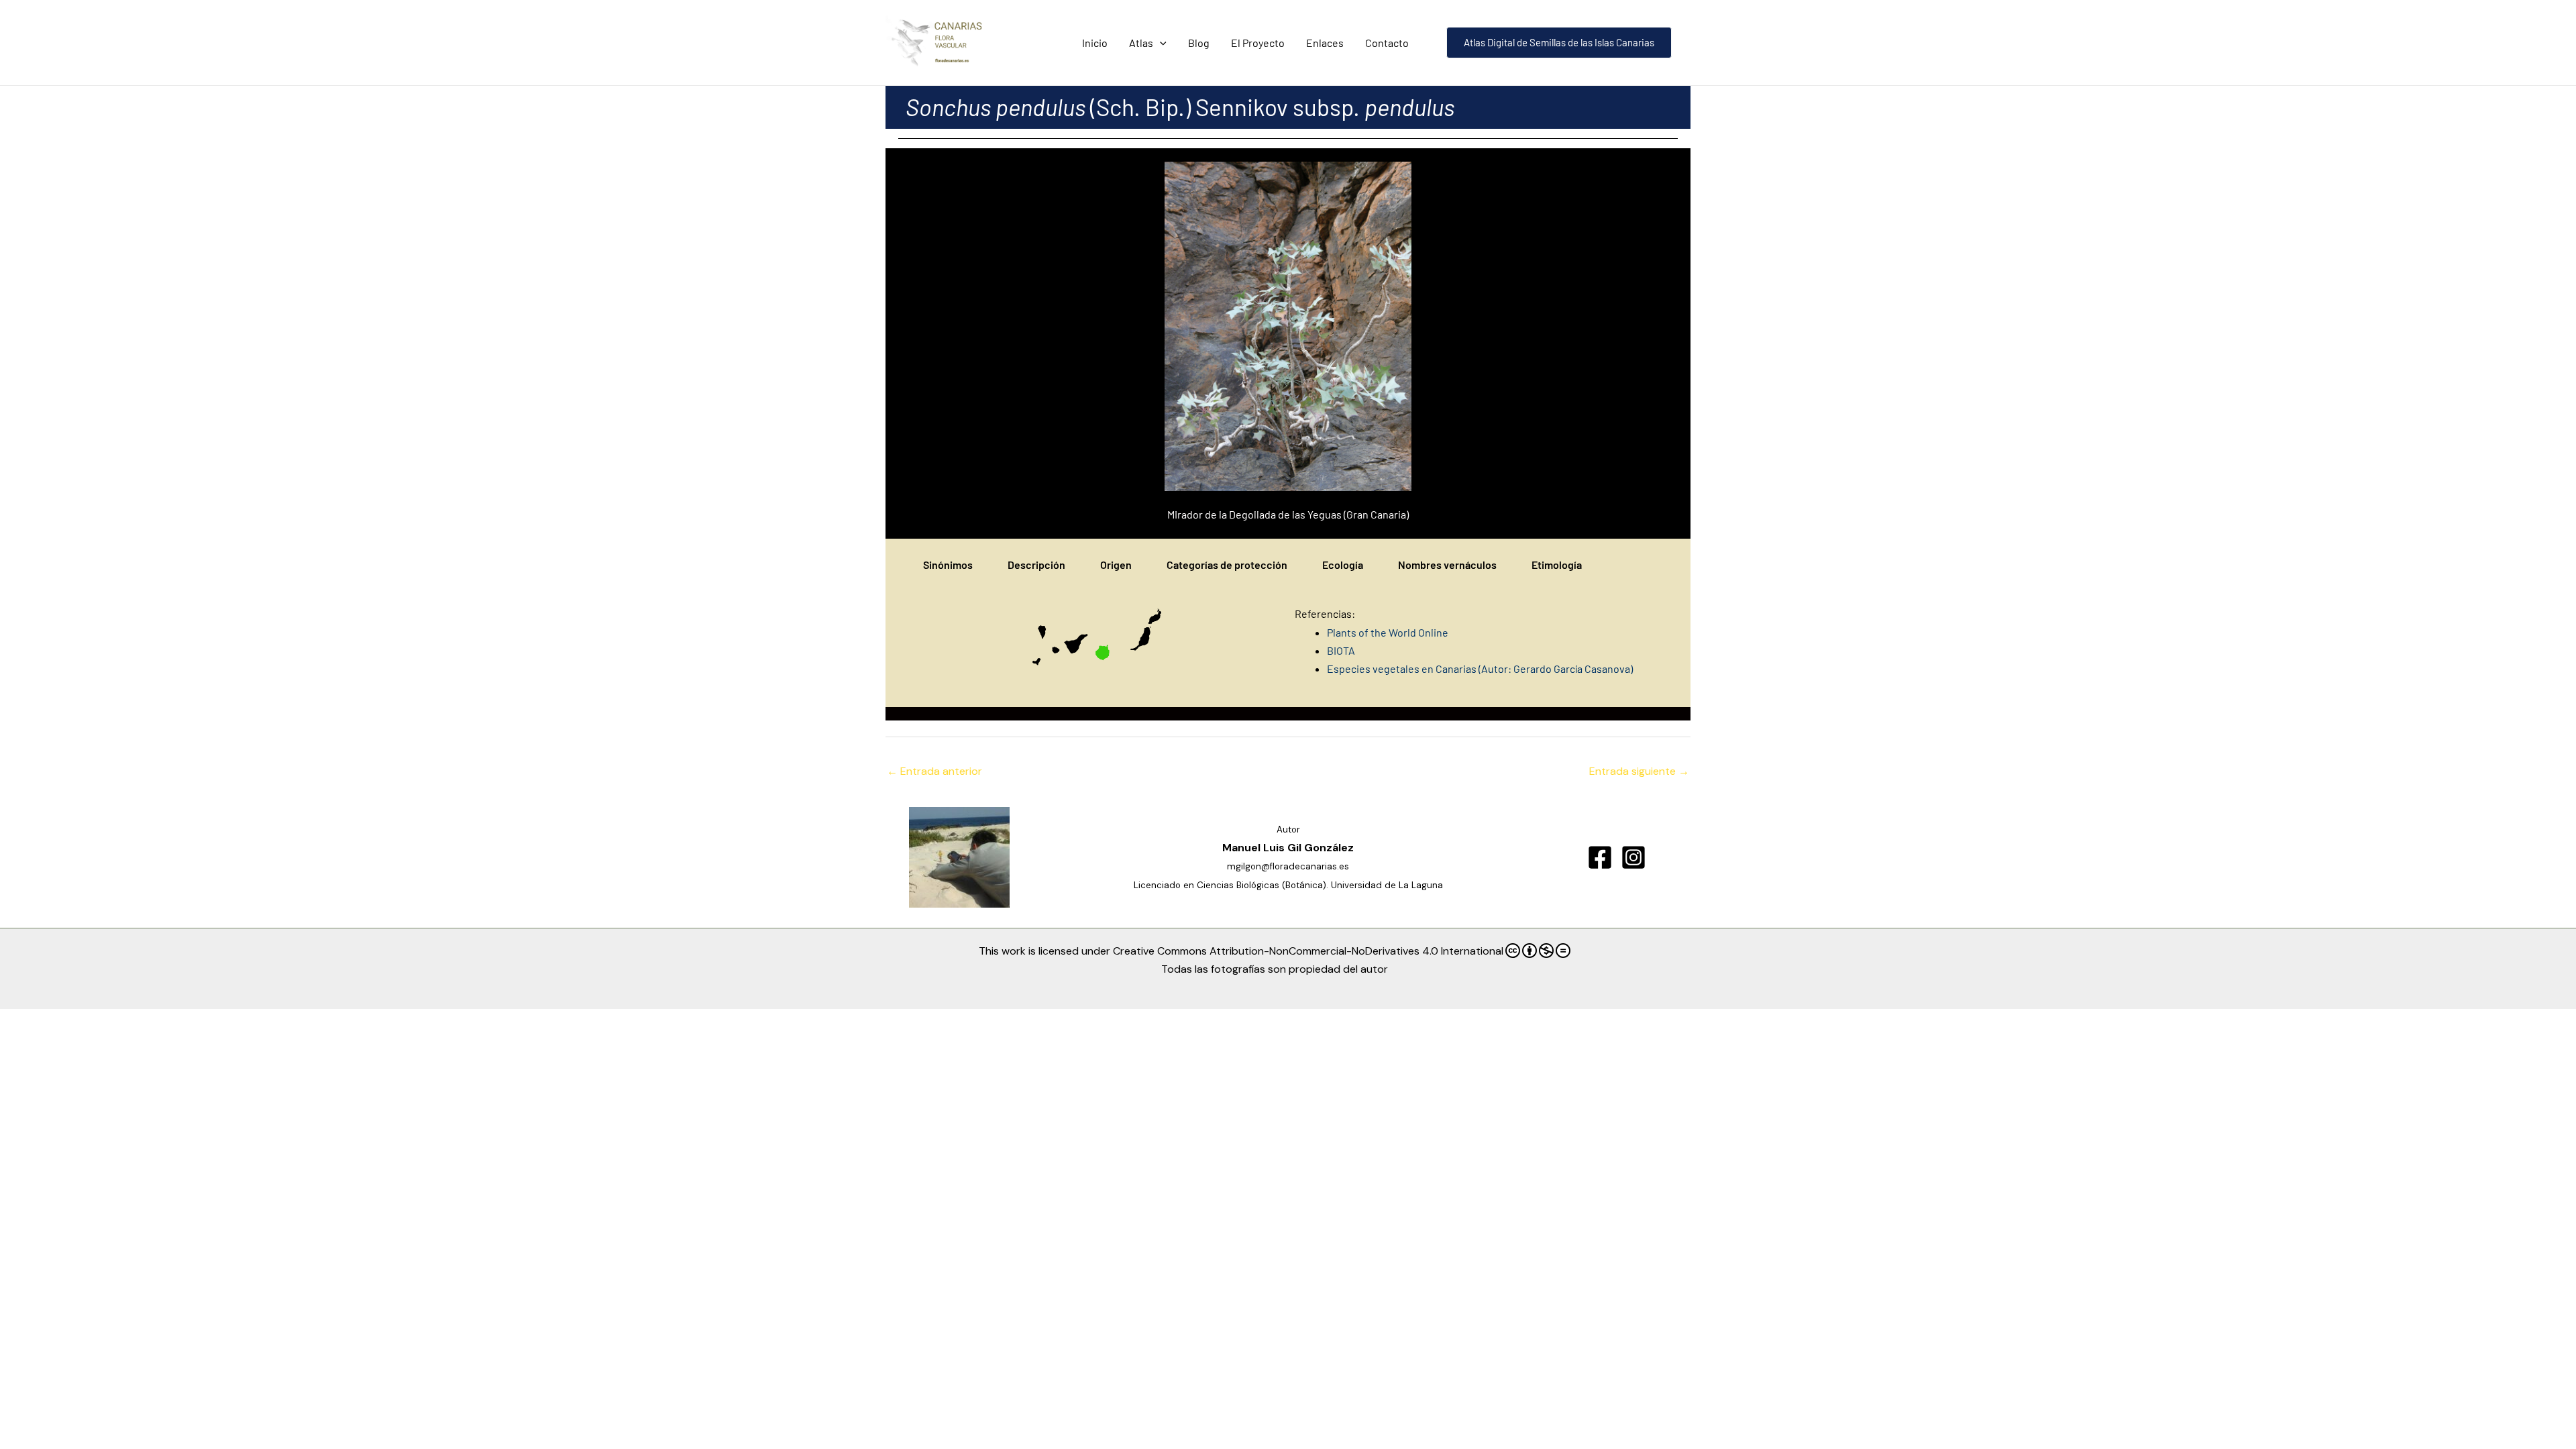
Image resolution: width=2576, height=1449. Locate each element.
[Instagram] (1633, 857)
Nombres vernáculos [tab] (1447, 565)
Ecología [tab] (1343, 565)
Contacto (1387, 43)
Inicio (1095, 43)
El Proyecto (1258, 43)
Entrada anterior (934, 771)
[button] (1160, 43)
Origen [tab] (1116, 565)
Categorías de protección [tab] (1227, 565)
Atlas (1141, 43)
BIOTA (1341, 650)
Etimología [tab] (1557, 565)
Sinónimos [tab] (948, 565)
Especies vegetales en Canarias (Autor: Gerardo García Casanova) (1480, 668)
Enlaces (1325, 43)
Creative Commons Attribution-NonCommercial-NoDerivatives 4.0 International (1308, 951)
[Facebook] (1600, 857)
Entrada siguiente (1639, 771)
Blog (1199, 43)
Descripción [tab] (1036, 565)
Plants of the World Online (1389, 632)
